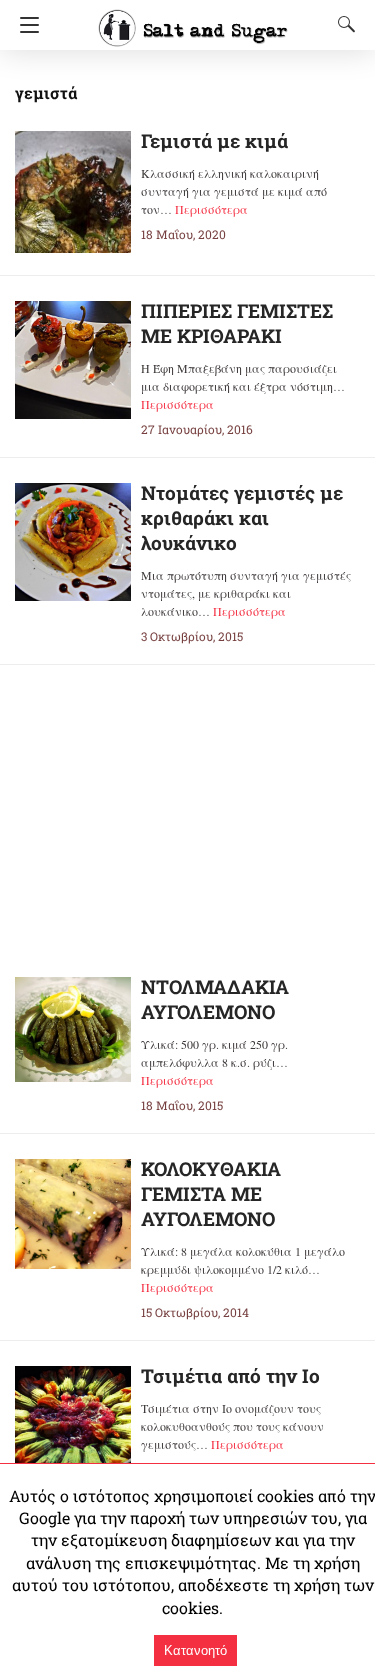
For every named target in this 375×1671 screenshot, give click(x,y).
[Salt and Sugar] (193, 19)
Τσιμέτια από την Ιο (230, 1375)
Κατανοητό (195, 1650)
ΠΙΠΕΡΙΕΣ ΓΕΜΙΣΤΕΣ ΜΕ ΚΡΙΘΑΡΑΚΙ (237, 323)
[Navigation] (24, 25)
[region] (188, 805)
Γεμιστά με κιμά (214, 140)
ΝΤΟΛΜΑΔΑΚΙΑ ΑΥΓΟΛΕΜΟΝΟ (215, 999)
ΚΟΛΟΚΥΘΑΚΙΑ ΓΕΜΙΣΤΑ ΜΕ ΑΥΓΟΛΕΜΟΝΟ (211, 1193)
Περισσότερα (211, 209)
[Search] (342, 24)
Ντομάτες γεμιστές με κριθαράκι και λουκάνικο (242, 517)
